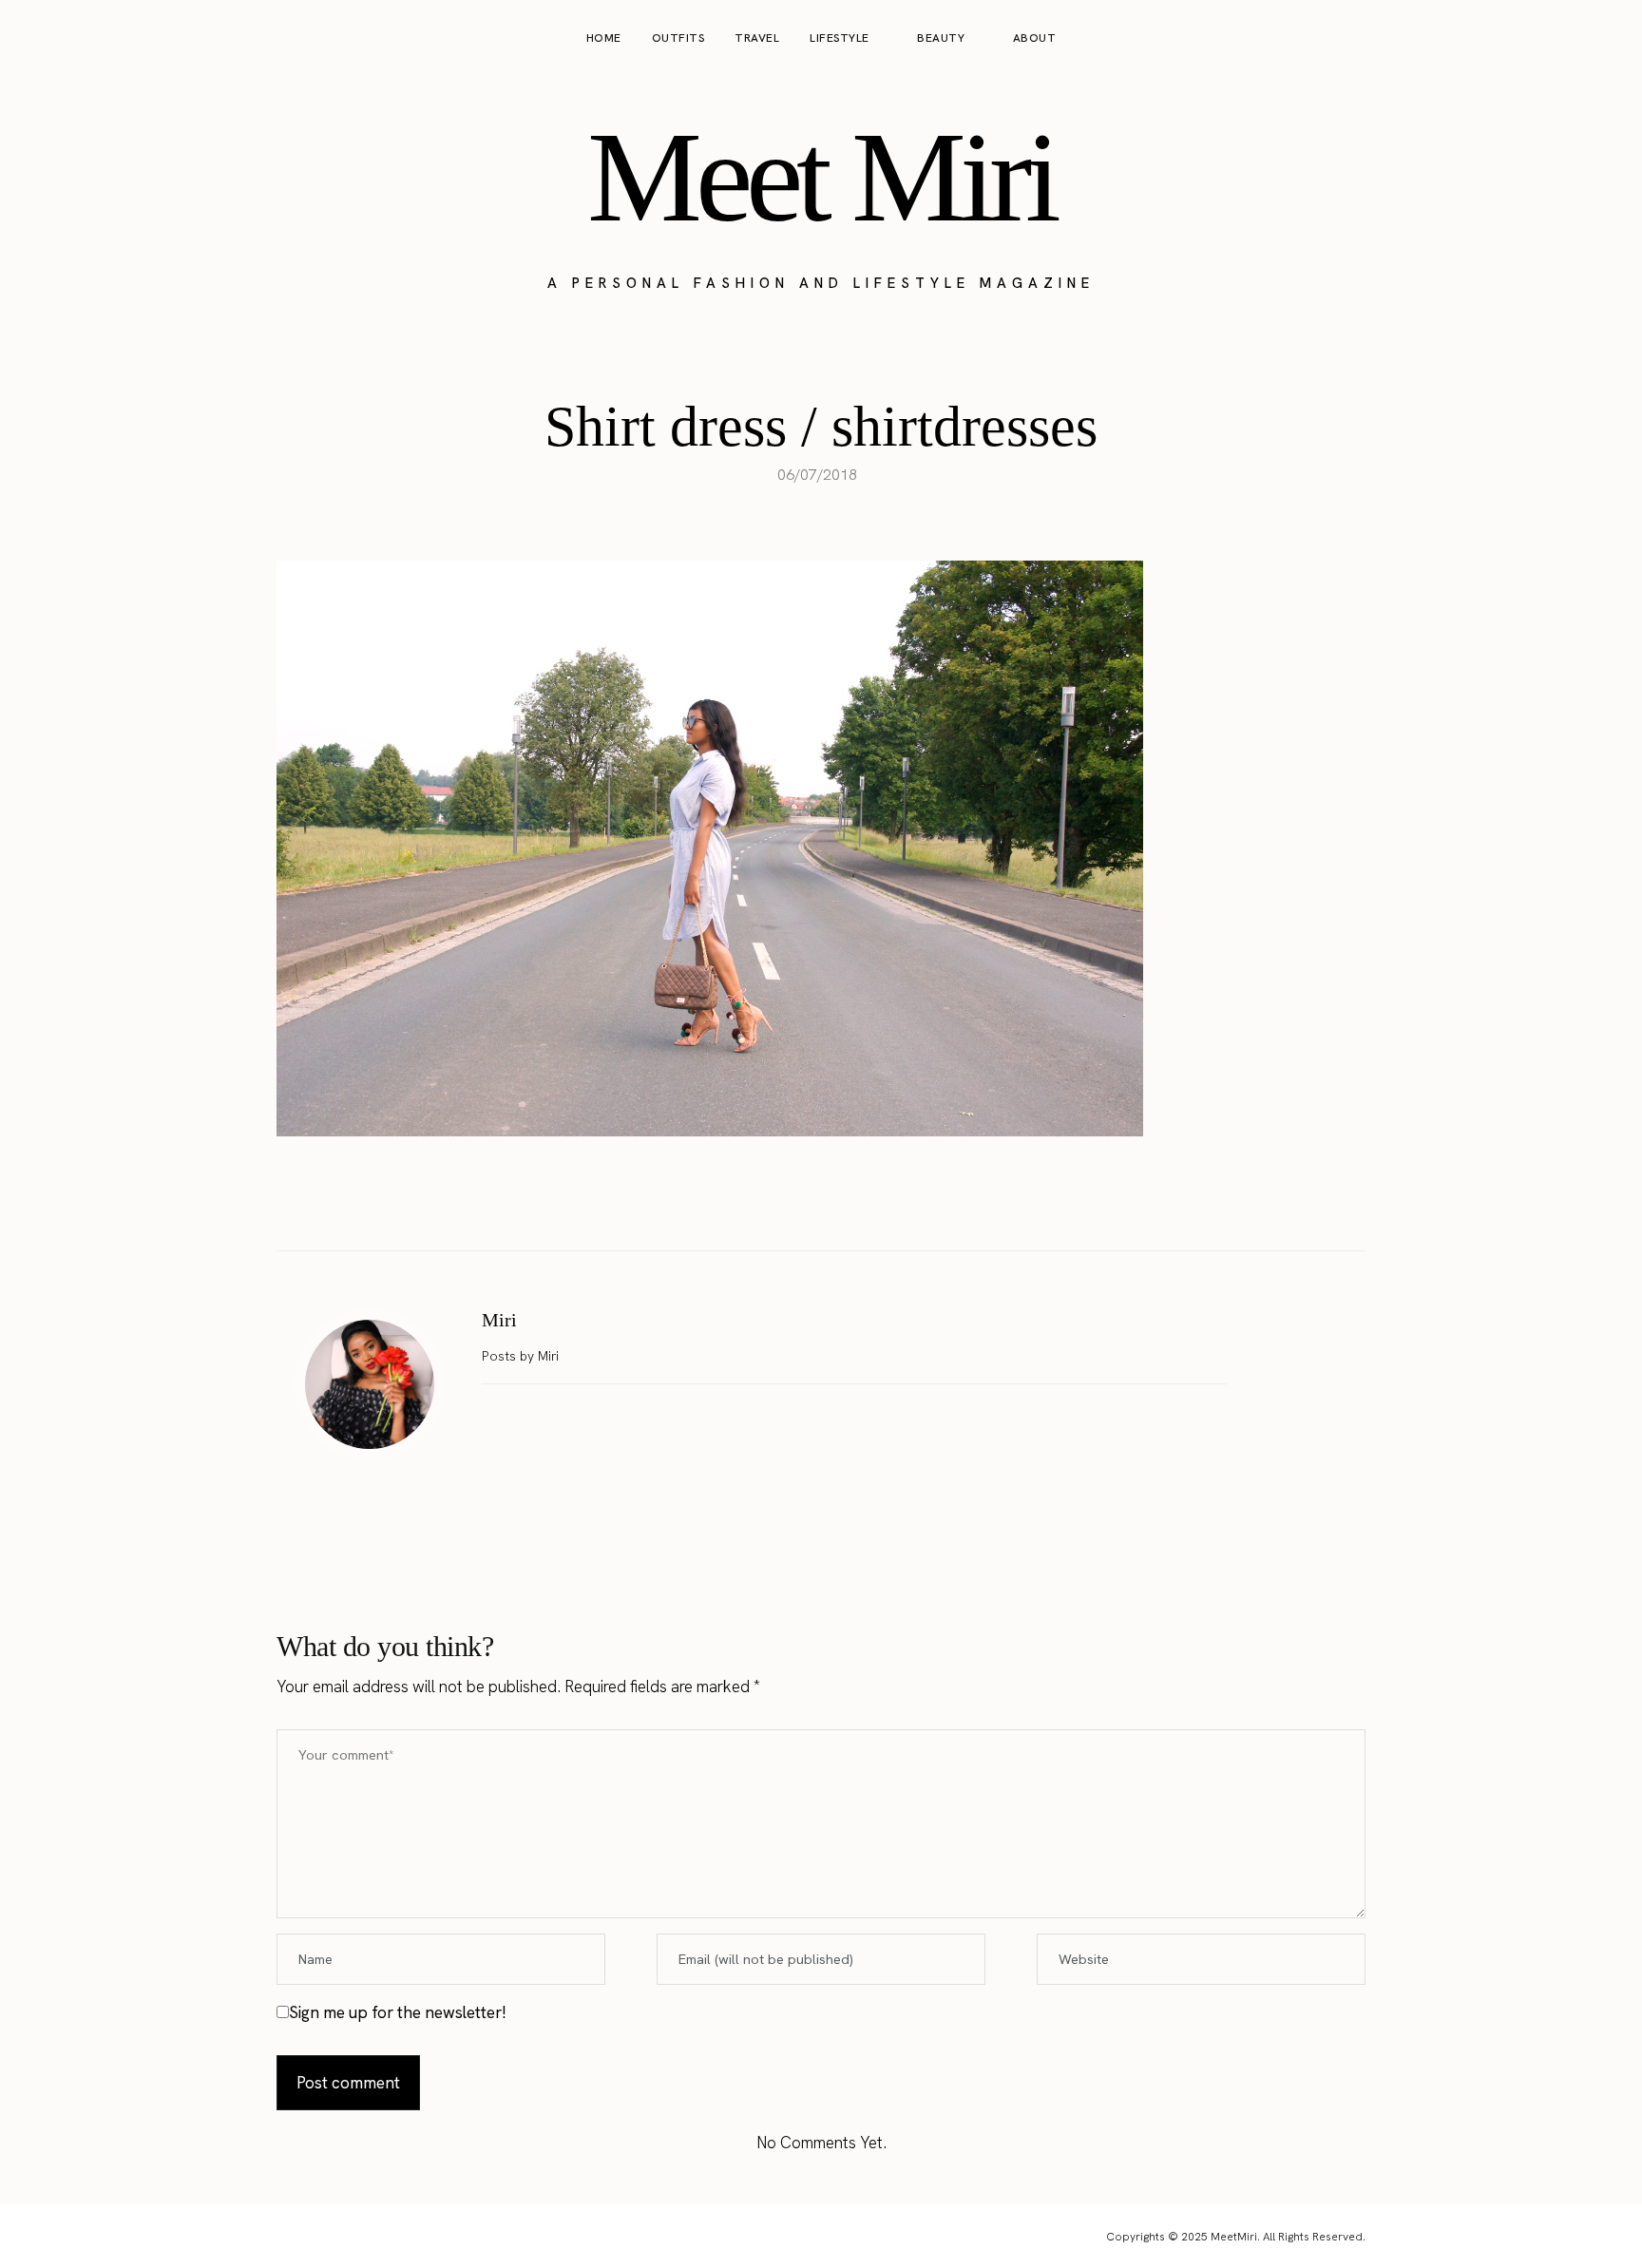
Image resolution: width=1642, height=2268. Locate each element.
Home (604, 38)
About (1035, 38)
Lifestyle (840, 38)
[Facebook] (761, 1203)
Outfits (678, 38)
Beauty (941, 38)
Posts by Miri (522, 1356)
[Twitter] (801, 1203)
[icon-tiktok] (1606, 39)
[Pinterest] (841, 1203)
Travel (757, 38)
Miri (499, 1320)
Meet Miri (821, 177)
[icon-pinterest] (1570, 39)
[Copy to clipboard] (881, 1203)
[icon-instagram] (1534, 39)
